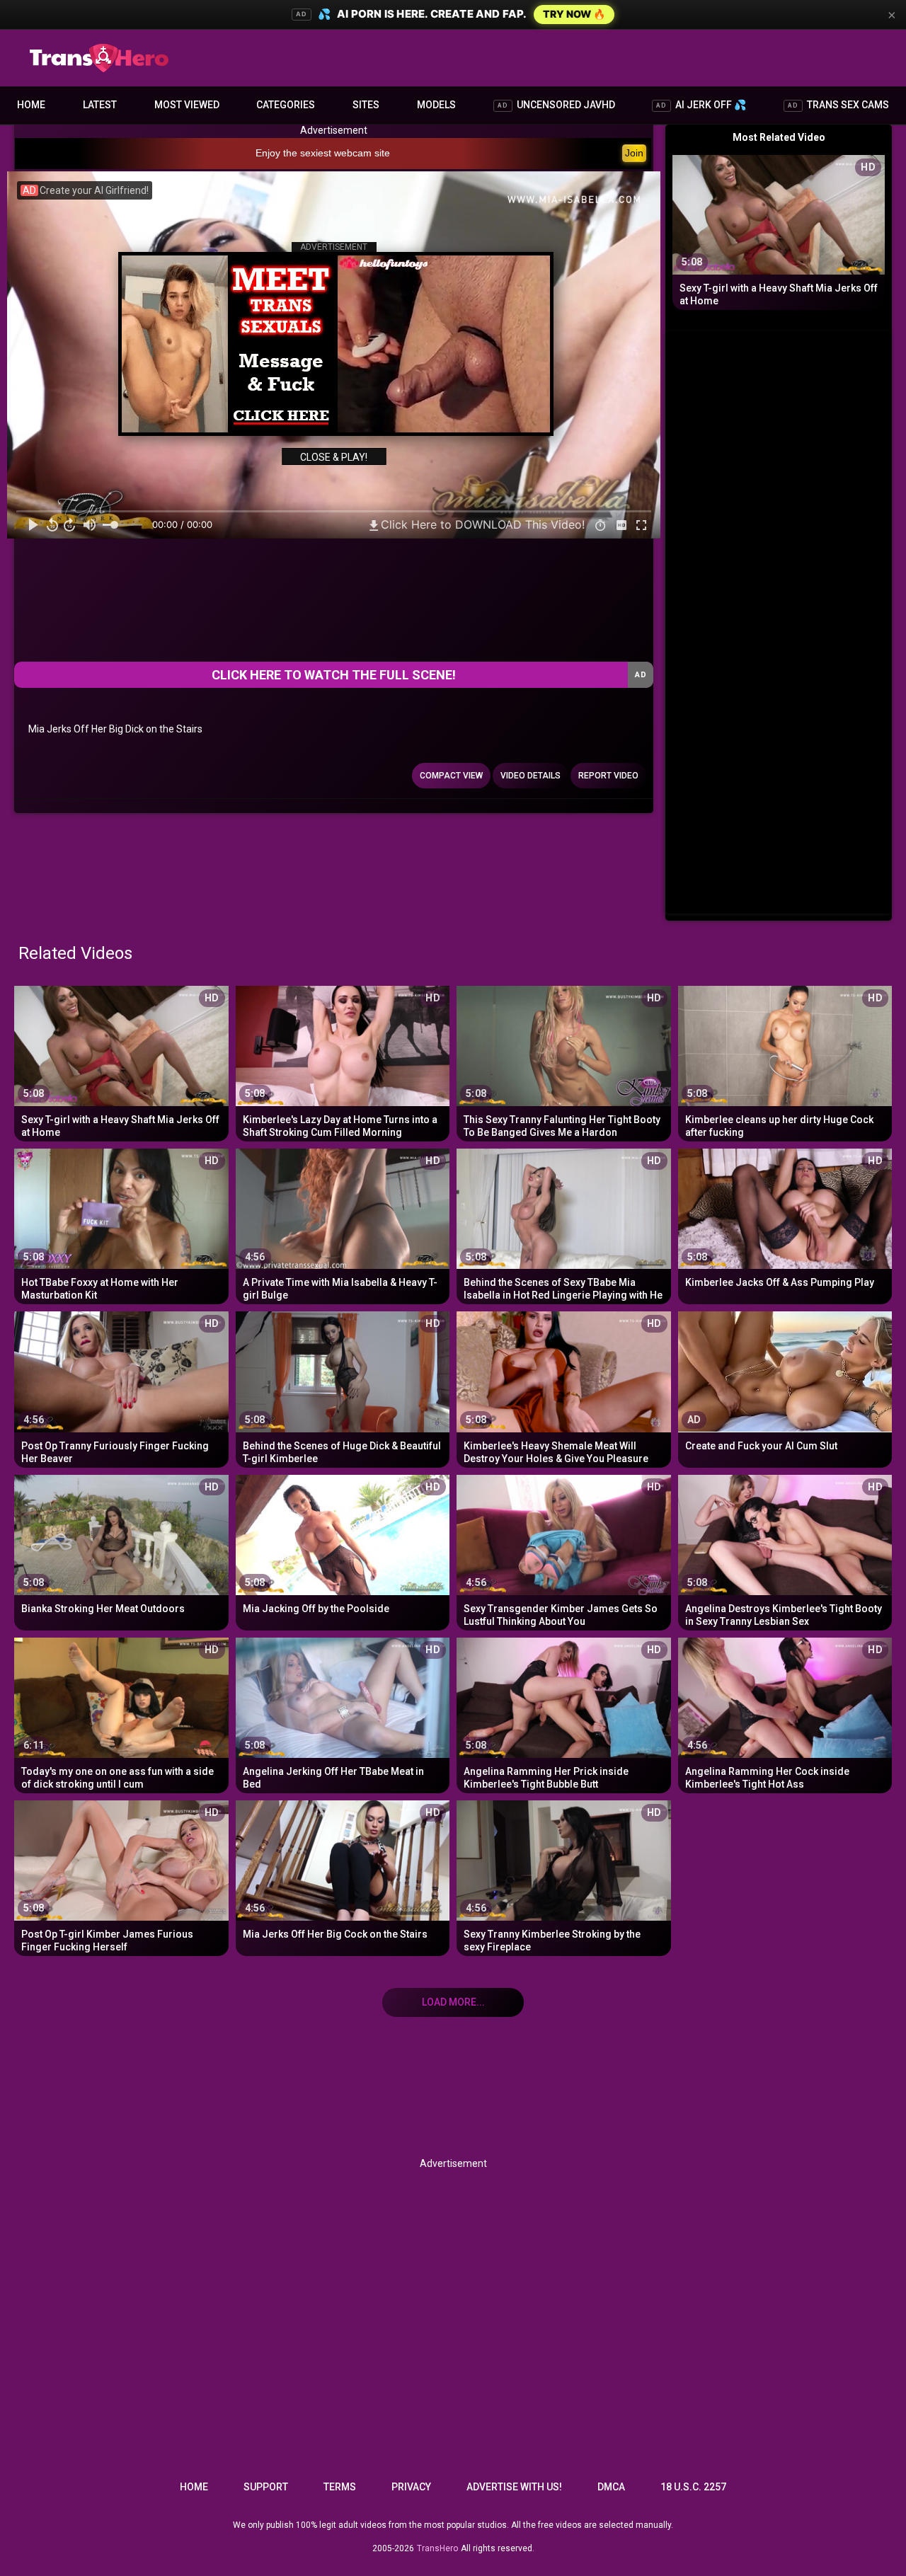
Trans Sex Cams (838, 105)
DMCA (611, 2487)
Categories (286, 105)
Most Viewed (187, 105)
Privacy (411, 2487)
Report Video (608, 776)
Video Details (531, 776)
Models (436, 105)
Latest (100, 105)
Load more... (453, 2002)
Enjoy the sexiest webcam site (323, 153)
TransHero (437, 2548)
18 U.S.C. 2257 (693, 2487)
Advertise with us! (514, 2487)
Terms (340, 2487)
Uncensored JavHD (556, 105)
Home (31, 105)
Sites (366, 105)
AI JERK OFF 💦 (701, 105)
